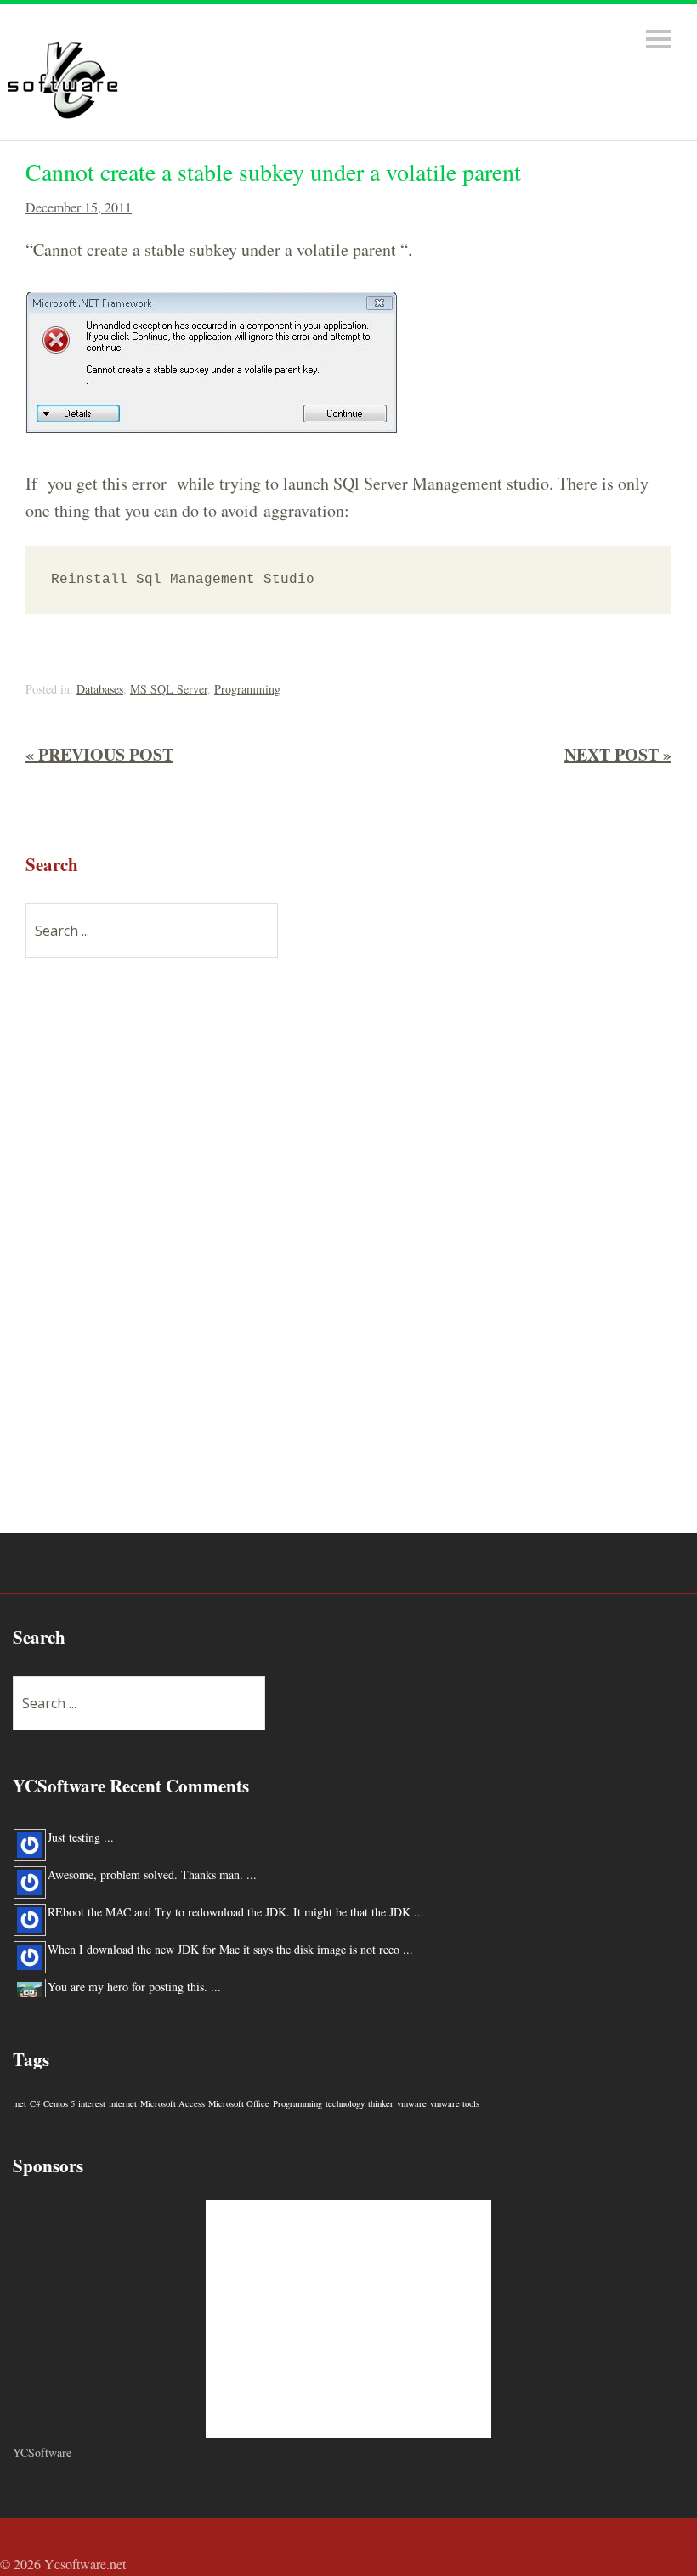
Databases (100, 689)
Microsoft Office (239, 2103)
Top (679, 2566)
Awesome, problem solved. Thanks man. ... (152, 1874)
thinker (381, 2103)
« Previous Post (99, 754)
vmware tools (455, 2103)
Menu (659, 39)
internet (123, 2103)
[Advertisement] (153, 1255)
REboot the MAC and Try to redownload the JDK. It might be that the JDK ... (236, 1912)
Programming (247, 689)
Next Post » (618, 754)
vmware (412, 2103)
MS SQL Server (169, 689)
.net (20, 2103)
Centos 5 (59, 2103)
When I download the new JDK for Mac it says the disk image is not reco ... (230, 1949)
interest (92, 2103)
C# (35, 2103)
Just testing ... (81, 1837)
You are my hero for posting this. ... (134, 1987)
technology (345, 2103)
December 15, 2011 (79, 207)
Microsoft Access (173, 2103)
